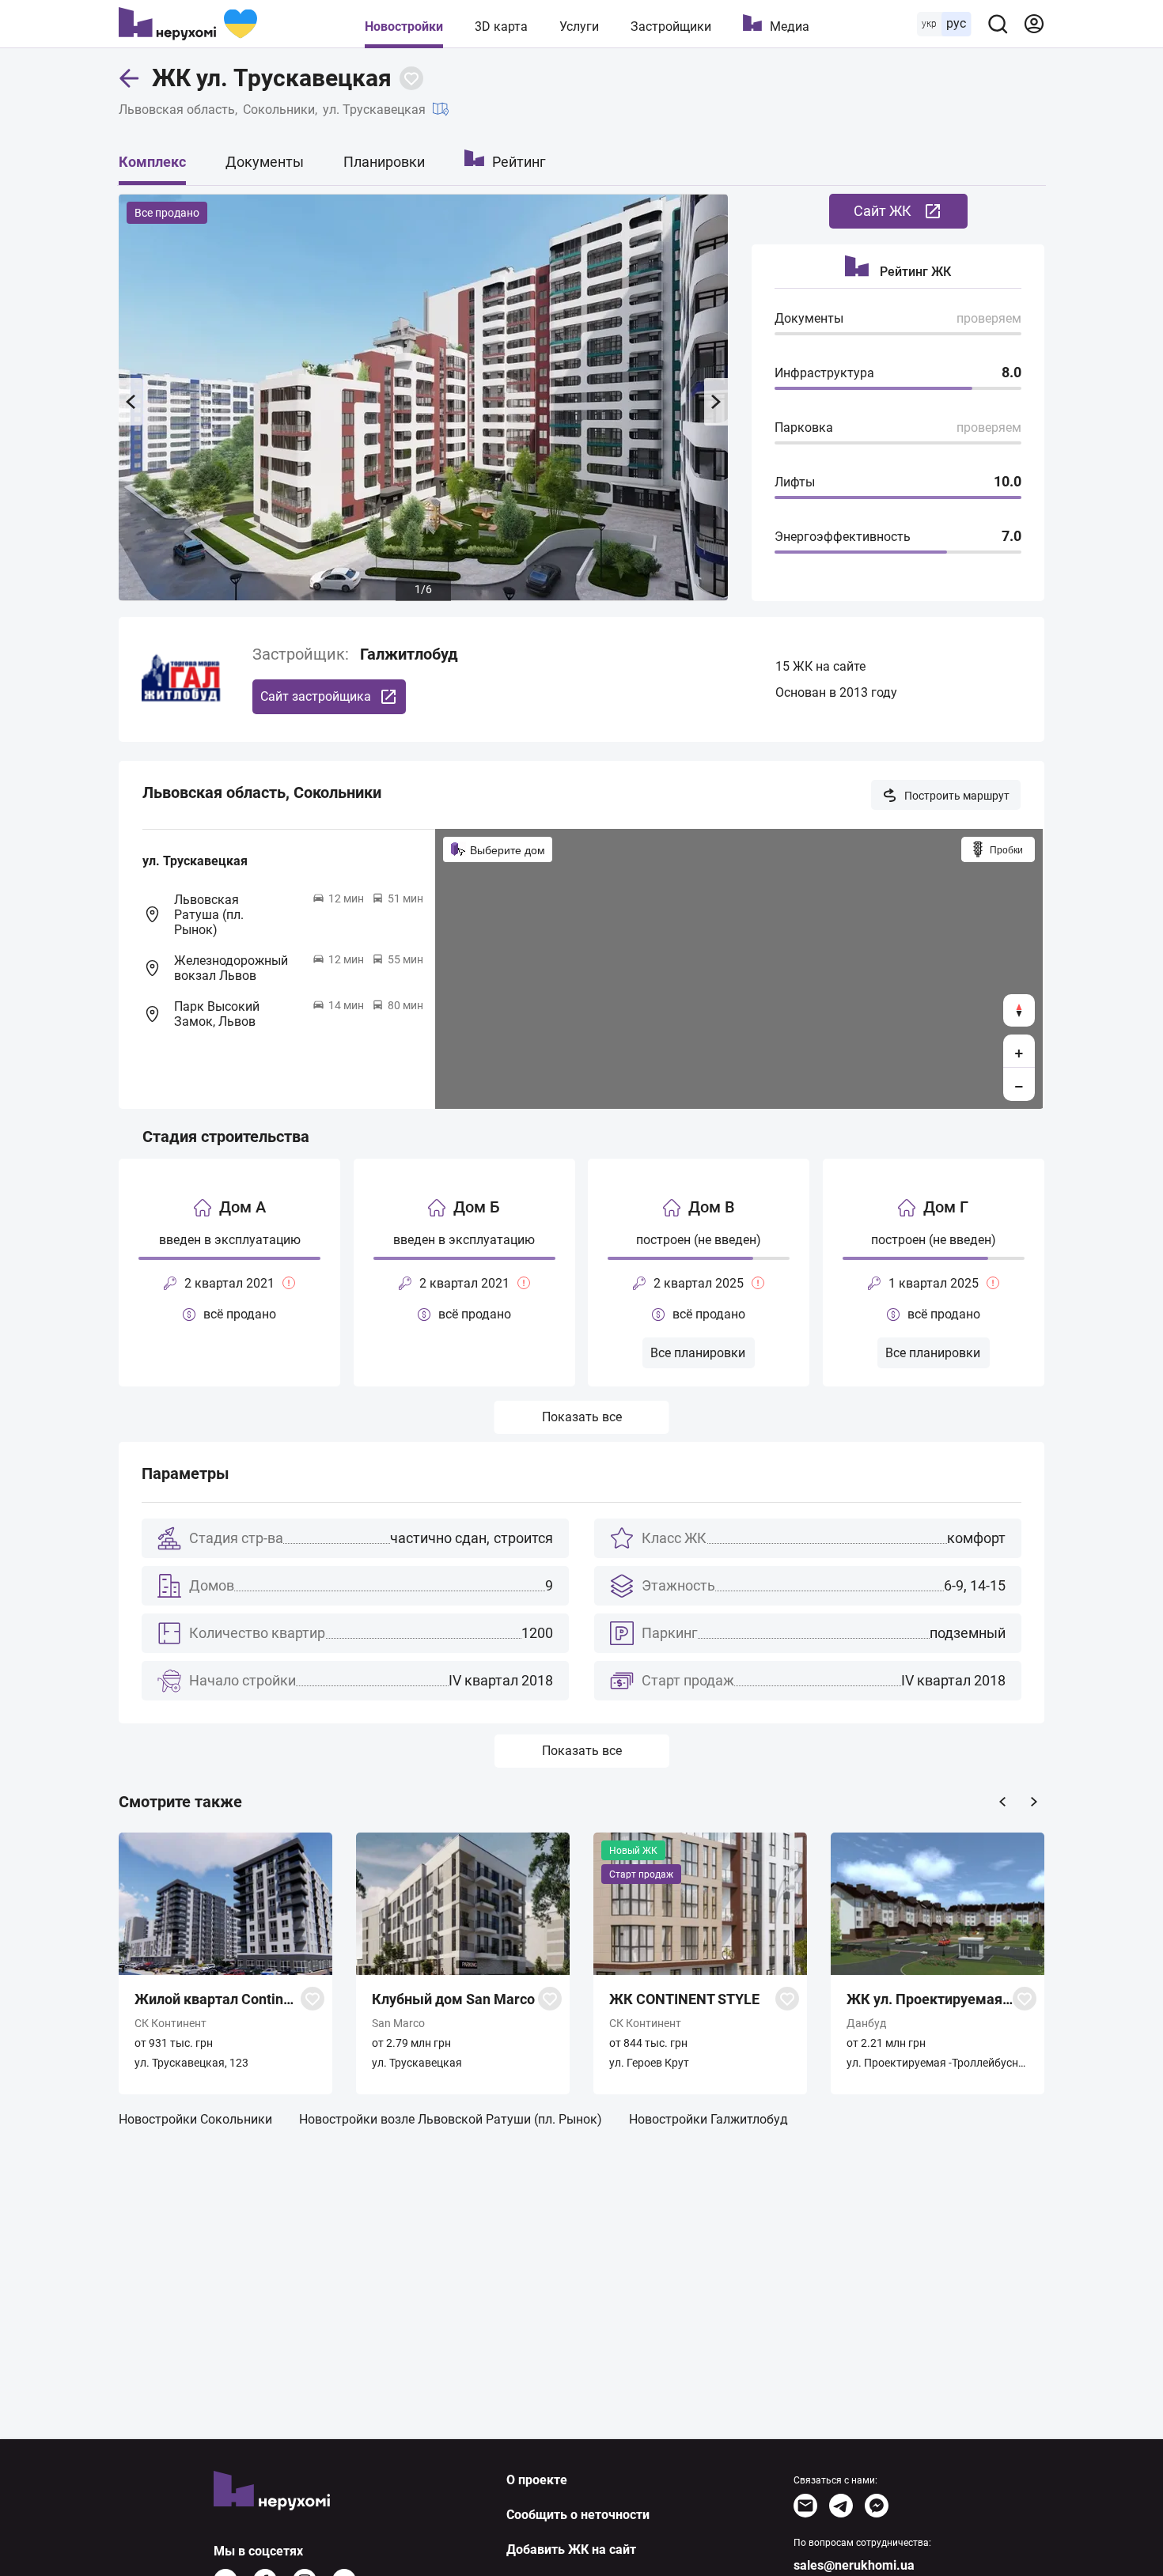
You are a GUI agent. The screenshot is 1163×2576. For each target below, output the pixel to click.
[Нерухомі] (188, 24)
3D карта (501, 26)
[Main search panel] (998, 24)
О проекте (537, 2480)
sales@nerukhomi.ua (854, 2565)
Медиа (790, 26)
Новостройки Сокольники (195, 2119)
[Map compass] (1019, 1010)
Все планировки (698, 1353)
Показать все (582, 1417)
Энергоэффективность (843, 537)
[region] (739, 969)
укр (929, 24)
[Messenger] (877, 2506)
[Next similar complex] (1034, 1802)
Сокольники (279, 110)
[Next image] (716, 402)
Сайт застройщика (316, 696)
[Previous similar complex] (1002, 1802)
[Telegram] (841, 2506)
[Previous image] (131, 402)
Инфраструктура (824, 373)
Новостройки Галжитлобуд (708, 2119)
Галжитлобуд (409, 654)
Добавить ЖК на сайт (571, 2550)
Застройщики (671, 26)
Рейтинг (519, 162)
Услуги (579, 26)
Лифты (795, 482)
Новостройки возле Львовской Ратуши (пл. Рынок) (451, 2119)
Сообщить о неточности (578, 2515)
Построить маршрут (957, 796)
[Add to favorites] (411, 78)
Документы (265, 162)
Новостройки (404, 26)
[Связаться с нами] (805, 2506)
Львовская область (177, 110)
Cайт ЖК (883, 211)
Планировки (384, 162)
